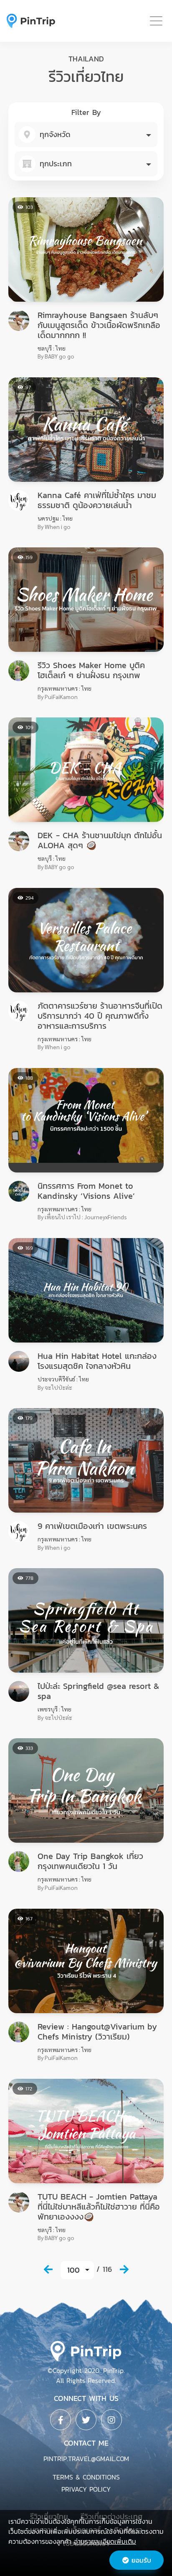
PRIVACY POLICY (86, 2489)
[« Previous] (48, 2269)
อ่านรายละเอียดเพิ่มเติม (105, 2541)
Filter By (86, 112)
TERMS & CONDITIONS (86, 2477)
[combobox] (86, 135)
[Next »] (124, 2269)
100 (73, 2270)
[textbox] (86, 135)
